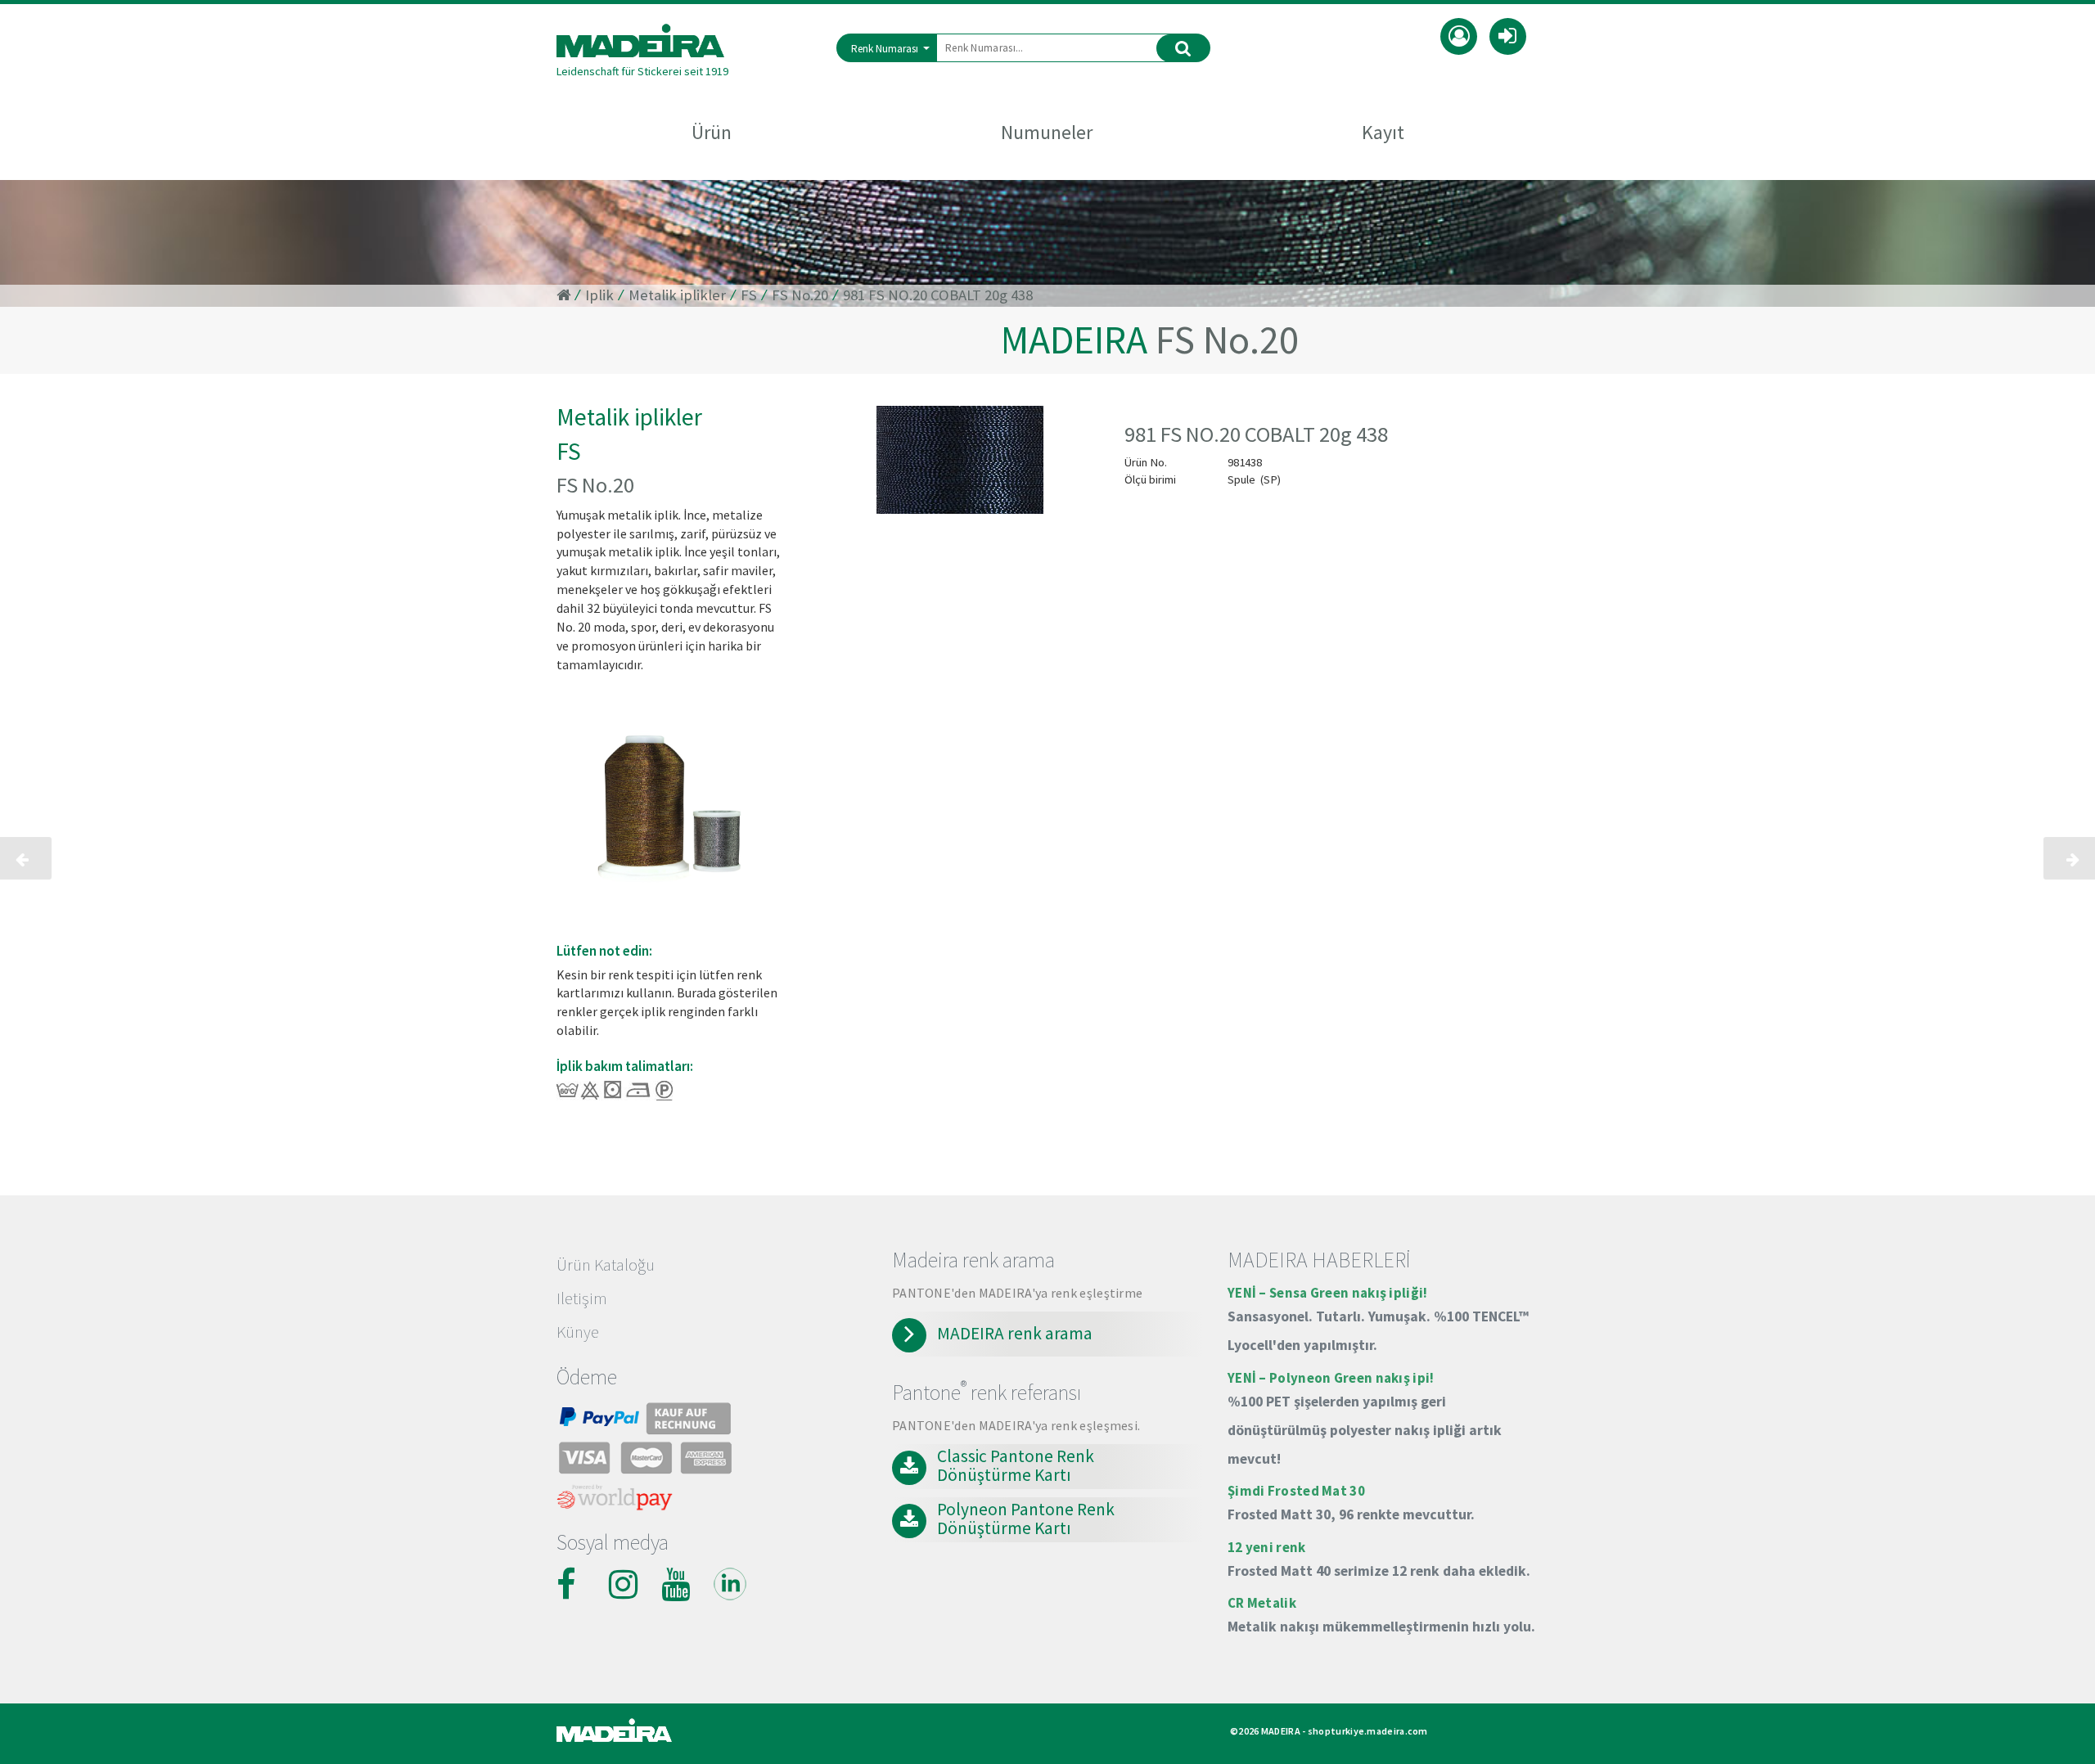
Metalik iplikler (677, 295)
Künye (578, 1332)
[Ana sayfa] (642, 40)
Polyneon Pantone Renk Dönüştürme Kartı (1026, 1519)
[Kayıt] (1459, 34)
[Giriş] (1508, 34)
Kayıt (1383, 132)
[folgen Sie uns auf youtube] (678, 1584)
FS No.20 (800, 295)
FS (749, 295)
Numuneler (1047, 132)
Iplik (599, 295)
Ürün (712, 132)
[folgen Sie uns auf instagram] (625, 1584)
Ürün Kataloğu (606, 1265)
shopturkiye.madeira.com (1368, 1731)
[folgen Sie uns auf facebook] (573, 1584)
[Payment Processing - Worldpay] (615, 1501)
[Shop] (563, 295)
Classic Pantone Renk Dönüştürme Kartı (1016, 1466)
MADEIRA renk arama (1015, 1334)
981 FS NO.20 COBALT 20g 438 (938, 295)
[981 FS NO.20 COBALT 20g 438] (961, 463)
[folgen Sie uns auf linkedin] (730, 1584)
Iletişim (582, 1298)
